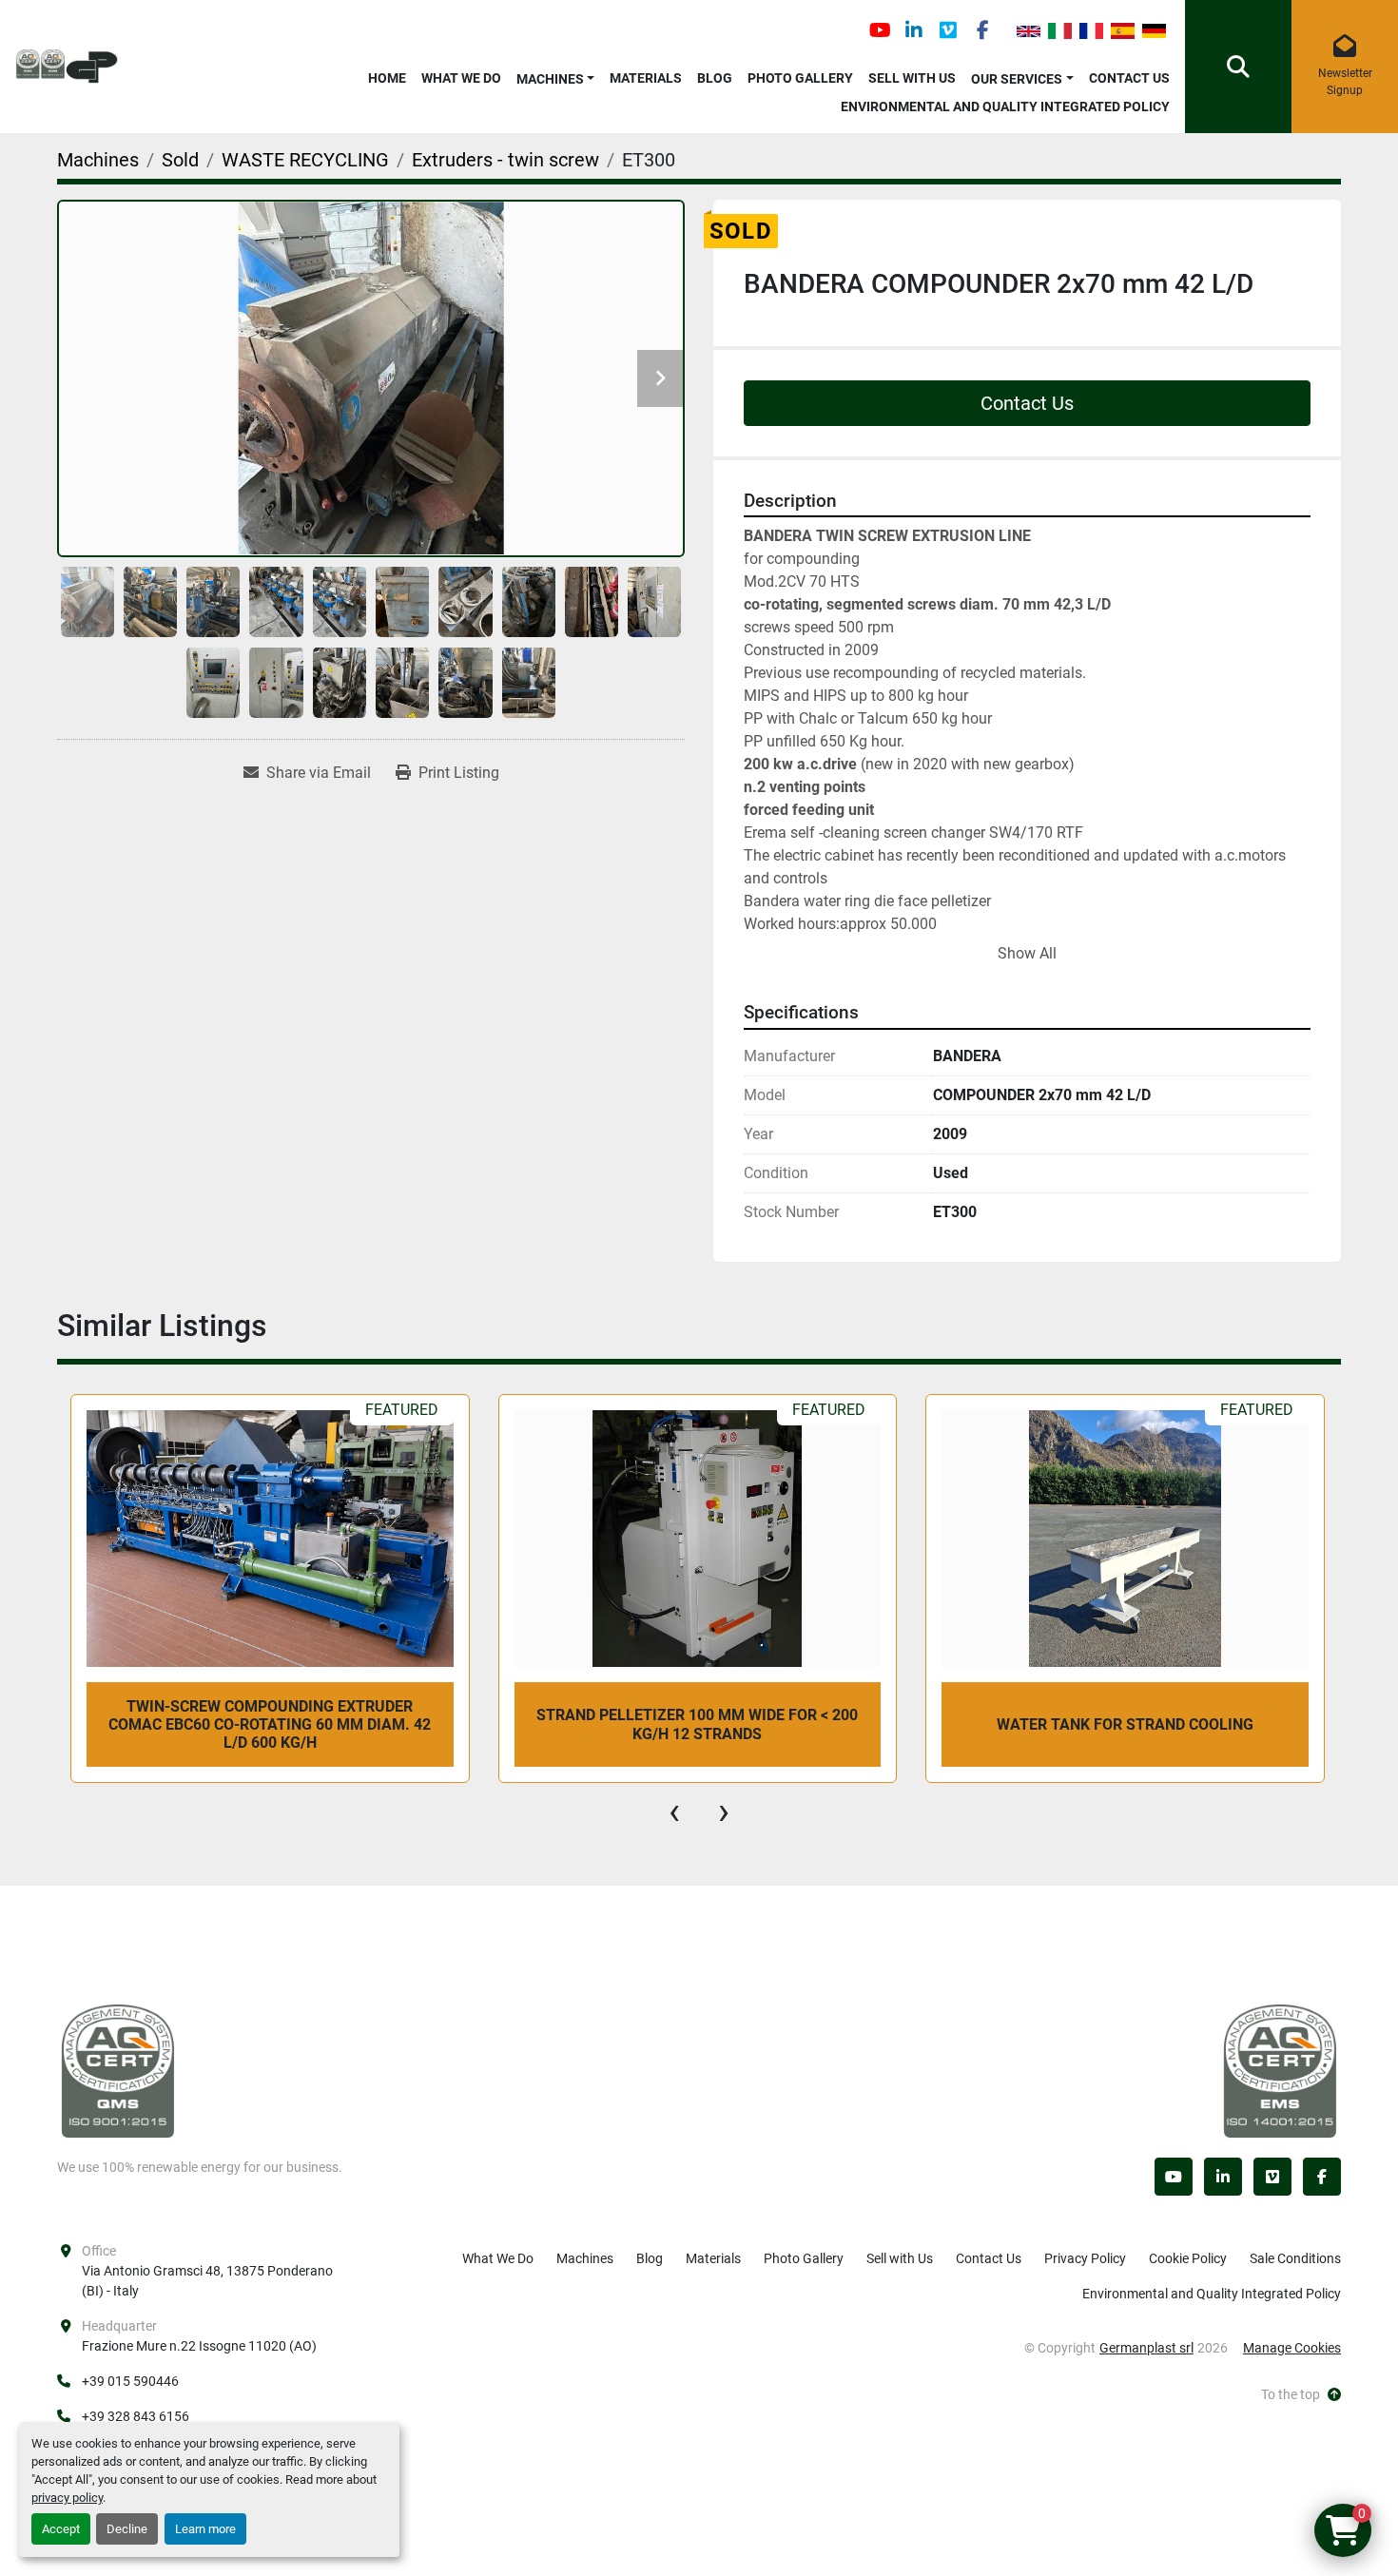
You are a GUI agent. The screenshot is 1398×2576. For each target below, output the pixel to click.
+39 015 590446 (130, 2381)
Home (387, 78)
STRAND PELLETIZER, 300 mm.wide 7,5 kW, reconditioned (1125, 1724)
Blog (715, 78)
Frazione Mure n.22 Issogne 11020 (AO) (199, 2346)
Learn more (205, 2529)
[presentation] (674, 1811)
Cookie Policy (1188, 2258)
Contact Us (1129, 78)
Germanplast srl (1146, 2348)
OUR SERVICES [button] (1017, 79)
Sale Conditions (1295, 2258)
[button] (556, 76)
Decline (127, 2529)
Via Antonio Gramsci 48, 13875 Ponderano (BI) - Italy (209, 2281)
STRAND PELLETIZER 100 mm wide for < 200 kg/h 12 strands (269, 1724)
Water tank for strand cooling (697, 1724)
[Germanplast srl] (118, 2070)
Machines (550, 79)
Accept (61, 2529)
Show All (1027, 953)
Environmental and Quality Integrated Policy (1005, 107)
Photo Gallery (800, 78)
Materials (646, 78)
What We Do (461, 78)
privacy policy (67, 2498)
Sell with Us (912, 78)
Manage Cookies (1292, 2348)
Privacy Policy (1085, 2258)
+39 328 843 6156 (136, 2416)
